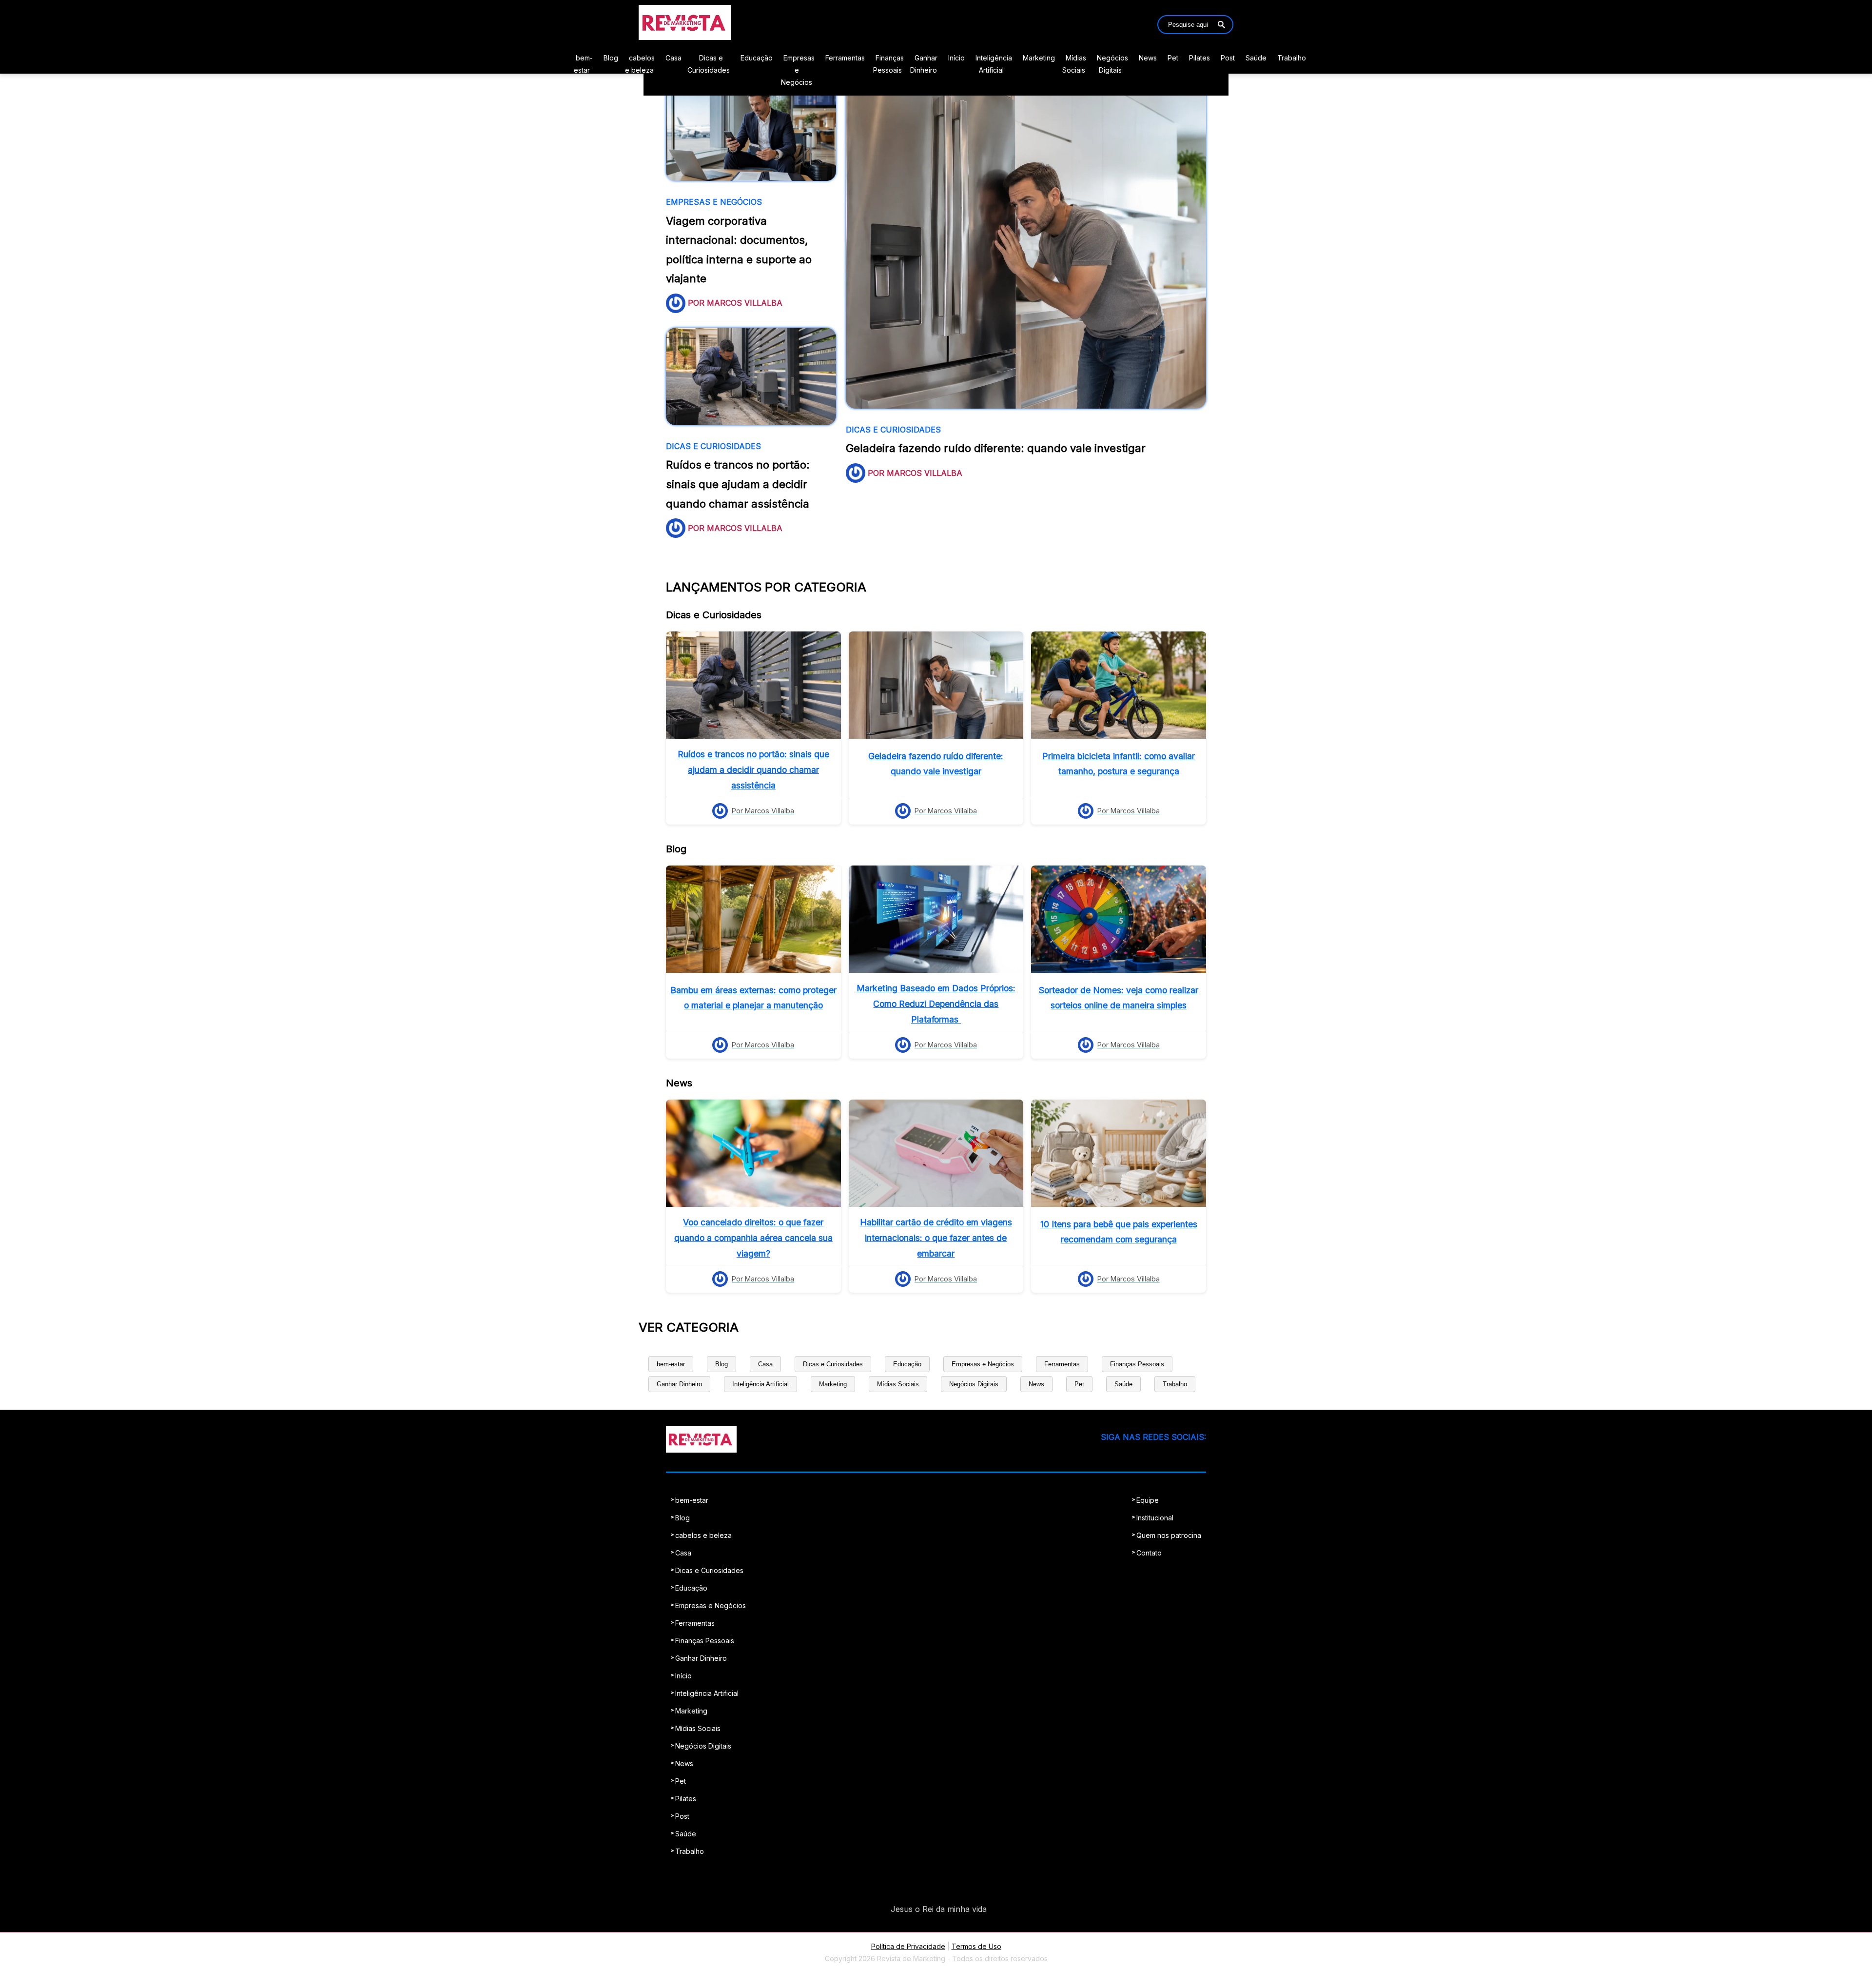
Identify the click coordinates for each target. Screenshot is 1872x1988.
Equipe (1148, 1500)
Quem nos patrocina (1169, 1535)
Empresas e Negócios (798, 70)
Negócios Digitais (974, 1384)
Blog (611, 58)
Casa (673, 58)
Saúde (1256, 58)
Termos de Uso (976, 1946)
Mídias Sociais (898, 1384)
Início (956, 58)
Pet (1173, 58)
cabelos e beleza (703, 1535)
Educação (757, 58)
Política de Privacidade (908, 1946)
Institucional (1155, 1518)
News (1148, 58)
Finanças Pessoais (1137, 1364)
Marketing (1039, 58)
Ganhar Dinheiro (679, 1384)
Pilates (1199, 58)
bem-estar (671, 1364)
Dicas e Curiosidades (833, 1364)
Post (1228, 58)
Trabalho (1292, 58)
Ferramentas (845, 58)
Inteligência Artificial (760, 1384)
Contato (1149, 1553)
